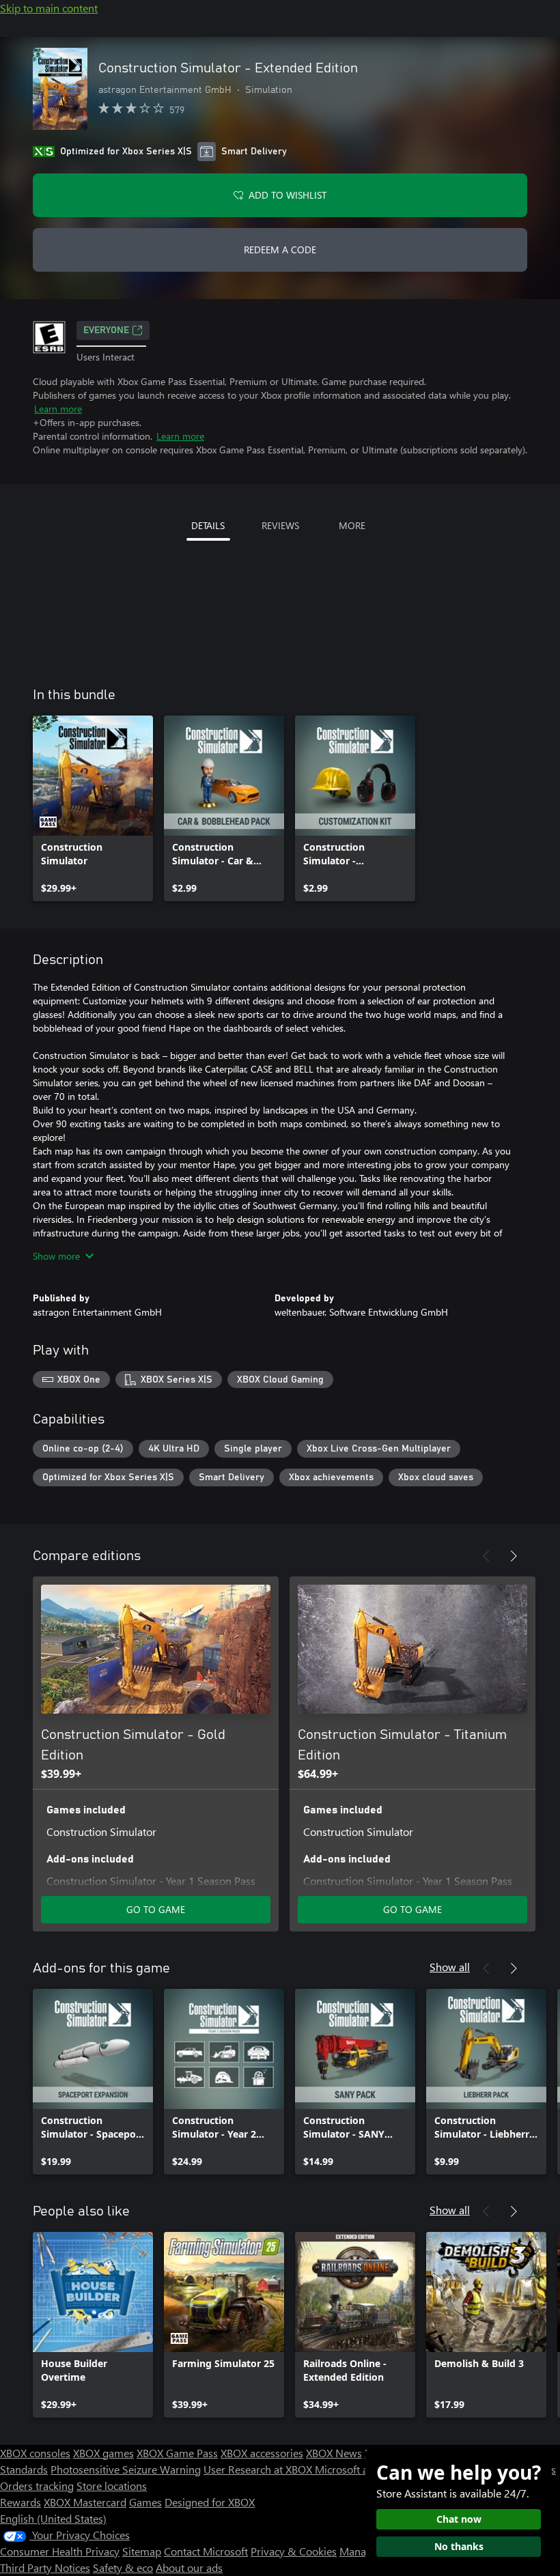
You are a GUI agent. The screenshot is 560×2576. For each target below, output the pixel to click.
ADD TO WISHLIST (288, 195)
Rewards (20, 2502)
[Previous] (486, 1556)
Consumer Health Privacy (60, 2551)
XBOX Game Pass (177, 2453)
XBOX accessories (262, 2453)
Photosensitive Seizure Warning (126, 2469)
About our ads (189, 2567)
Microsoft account (357, 2469)
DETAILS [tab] (208, 525)
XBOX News (334, 2453)
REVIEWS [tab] (280, 525)
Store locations (112, 2486)
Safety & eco (123, 2567)
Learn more (58, 409)
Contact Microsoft (206, 2551)
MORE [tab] (352, 525)
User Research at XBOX (259, 2469)
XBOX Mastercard (85, 2502)
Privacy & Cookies (294, 2551)
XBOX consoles (35, 2453)
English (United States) (53, 2518)
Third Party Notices (45, 2567)
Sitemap (142, 2551)
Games (145, 2502)
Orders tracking (37, 2486)
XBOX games (103, 2453)
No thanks (459, 2546)
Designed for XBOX (210, 2502)
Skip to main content (49, 8)
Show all (450, 1967)
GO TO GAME (156, 1909)
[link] (93, 808)
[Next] (514, 1556)
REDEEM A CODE (280, 250)
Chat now (459, 2519)
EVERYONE (106, 330)
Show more (56, 1256)
